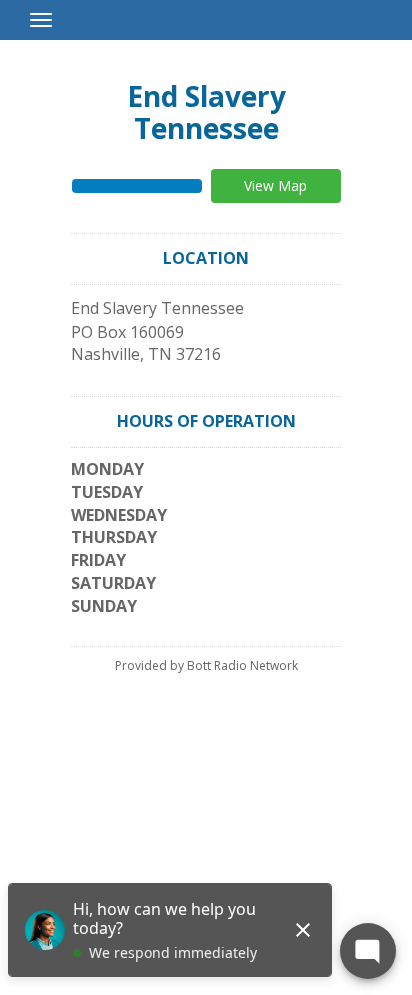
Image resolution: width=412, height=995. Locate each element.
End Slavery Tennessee (206, 112)
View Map (275, 185)
